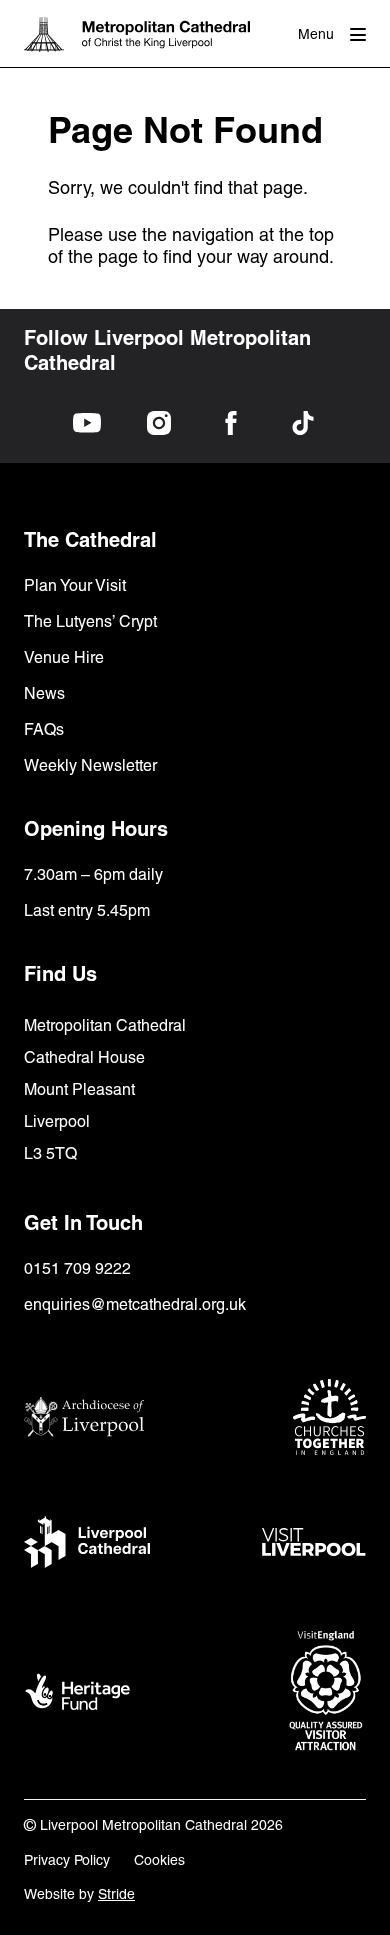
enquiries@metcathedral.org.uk (135, 1304)
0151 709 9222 (77, 1268)
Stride (116, 1894)
